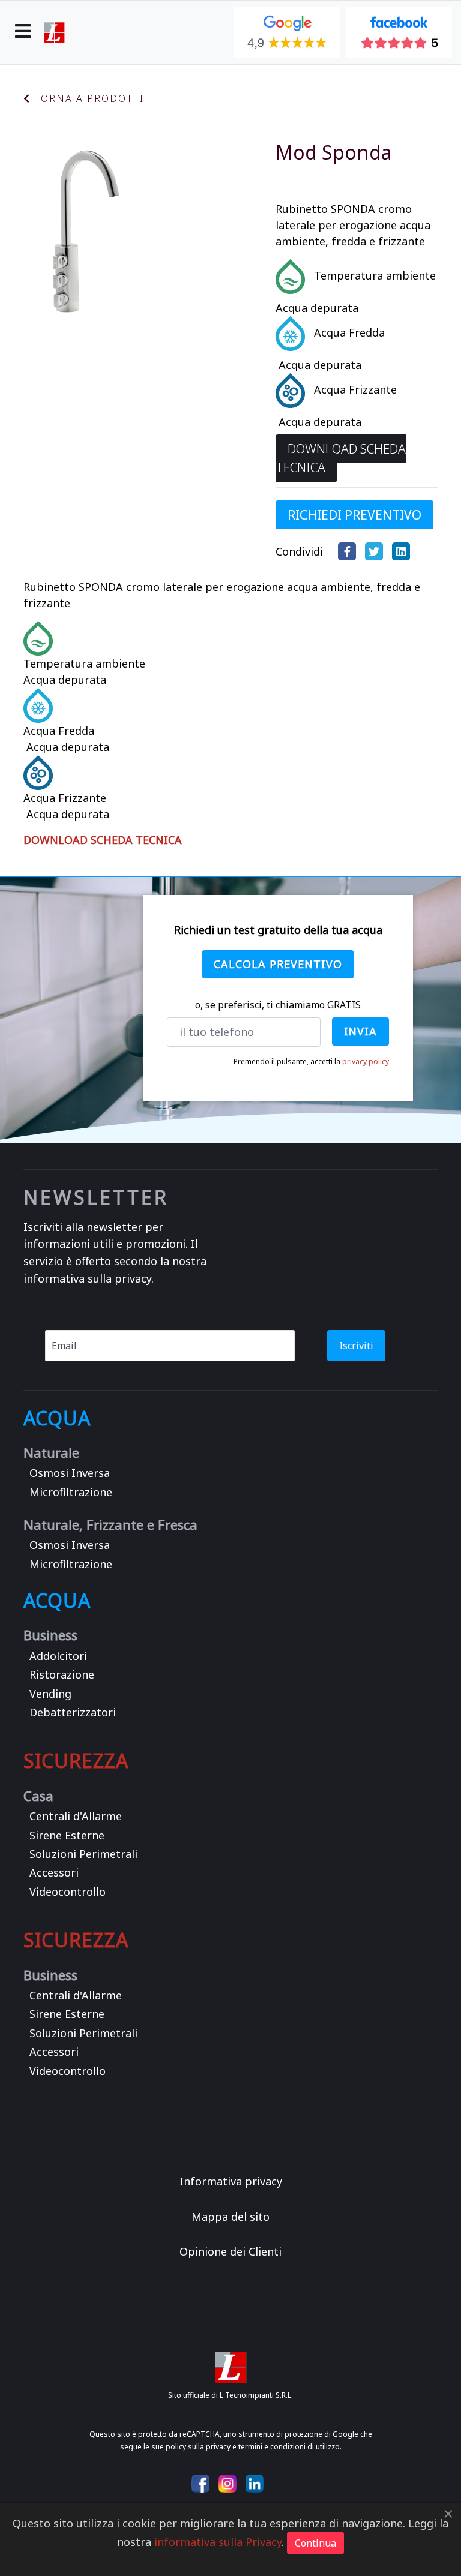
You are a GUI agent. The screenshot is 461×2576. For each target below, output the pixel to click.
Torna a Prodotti (87, 98)
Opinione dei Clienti (230, 2251)
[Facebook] (350, 551)
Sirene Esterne (67, 1835)
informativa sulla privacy (87, 1278)
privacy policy (366, 1062)
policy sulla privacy (198, 2447)
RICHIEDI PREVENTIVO (354, 515)
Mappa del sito (230, 2217)
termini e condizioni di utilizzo (289, 2447)
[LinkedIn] (404, 551)
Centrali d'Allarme (76, 1816)
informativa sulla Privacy (218, 2542)
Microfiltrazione (71, 1492)
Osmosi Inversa (70, 1473)
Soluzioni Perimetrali (83, 1854)
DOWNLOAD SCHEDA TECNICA (341, 458)
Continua (315, 2543)
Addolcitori (58, 1656)
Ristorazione (62, 1675)
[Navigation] (23, 32)
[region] (230, 1009)
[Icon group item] (200, 2484)
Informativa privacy (231, 2181)
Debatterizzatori (73, 1712)
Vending (50, 1694)
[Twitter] (377, 551)
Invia (361, 1031)
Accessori (54, 1873)
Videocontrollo (68, 1892)
